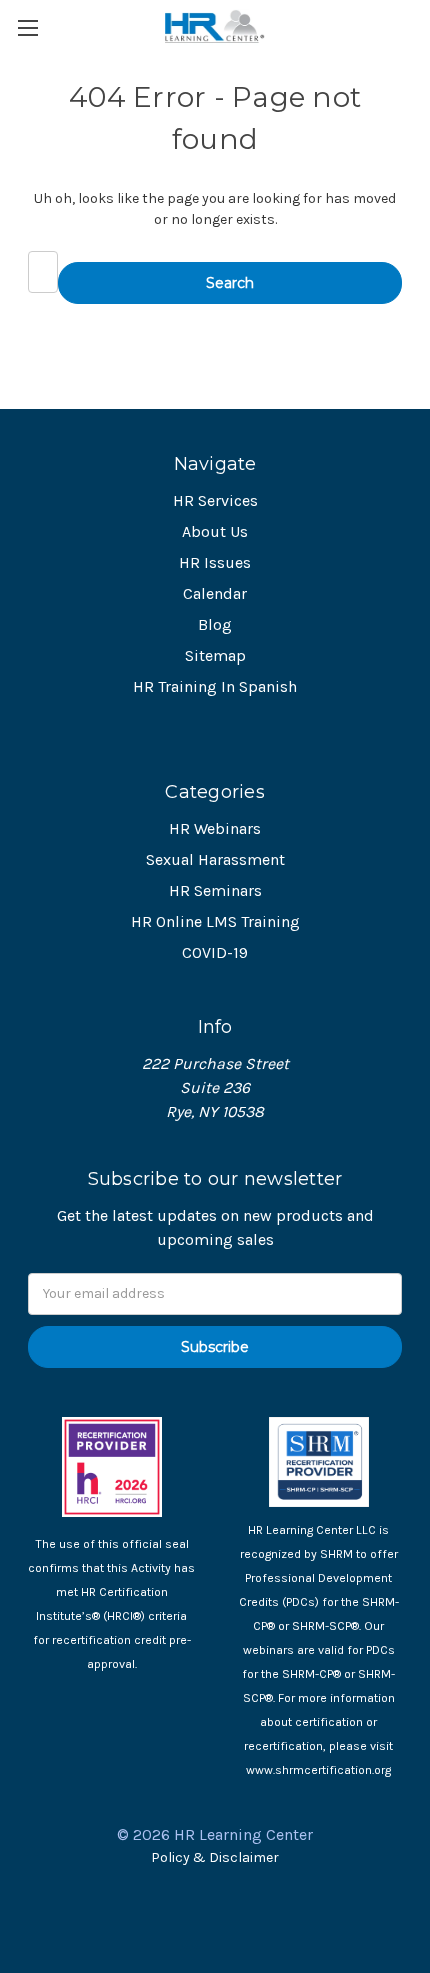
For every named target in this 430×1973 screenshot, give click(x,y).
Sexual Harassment (215, 859)
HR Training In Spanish (215, 686)
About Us (215, 531)
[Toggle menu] (27, 27)
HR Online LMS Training (215, 921)
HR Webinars (215, 828)
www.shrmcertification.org (318, 1770)
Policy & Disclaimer (215, 1857)
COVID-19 (215, 952)
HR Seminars (215, 890)
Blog (215, 624)
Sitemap (215, 655)
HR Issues (215, 562)
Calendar (215, 593)
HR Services (215, 500)
